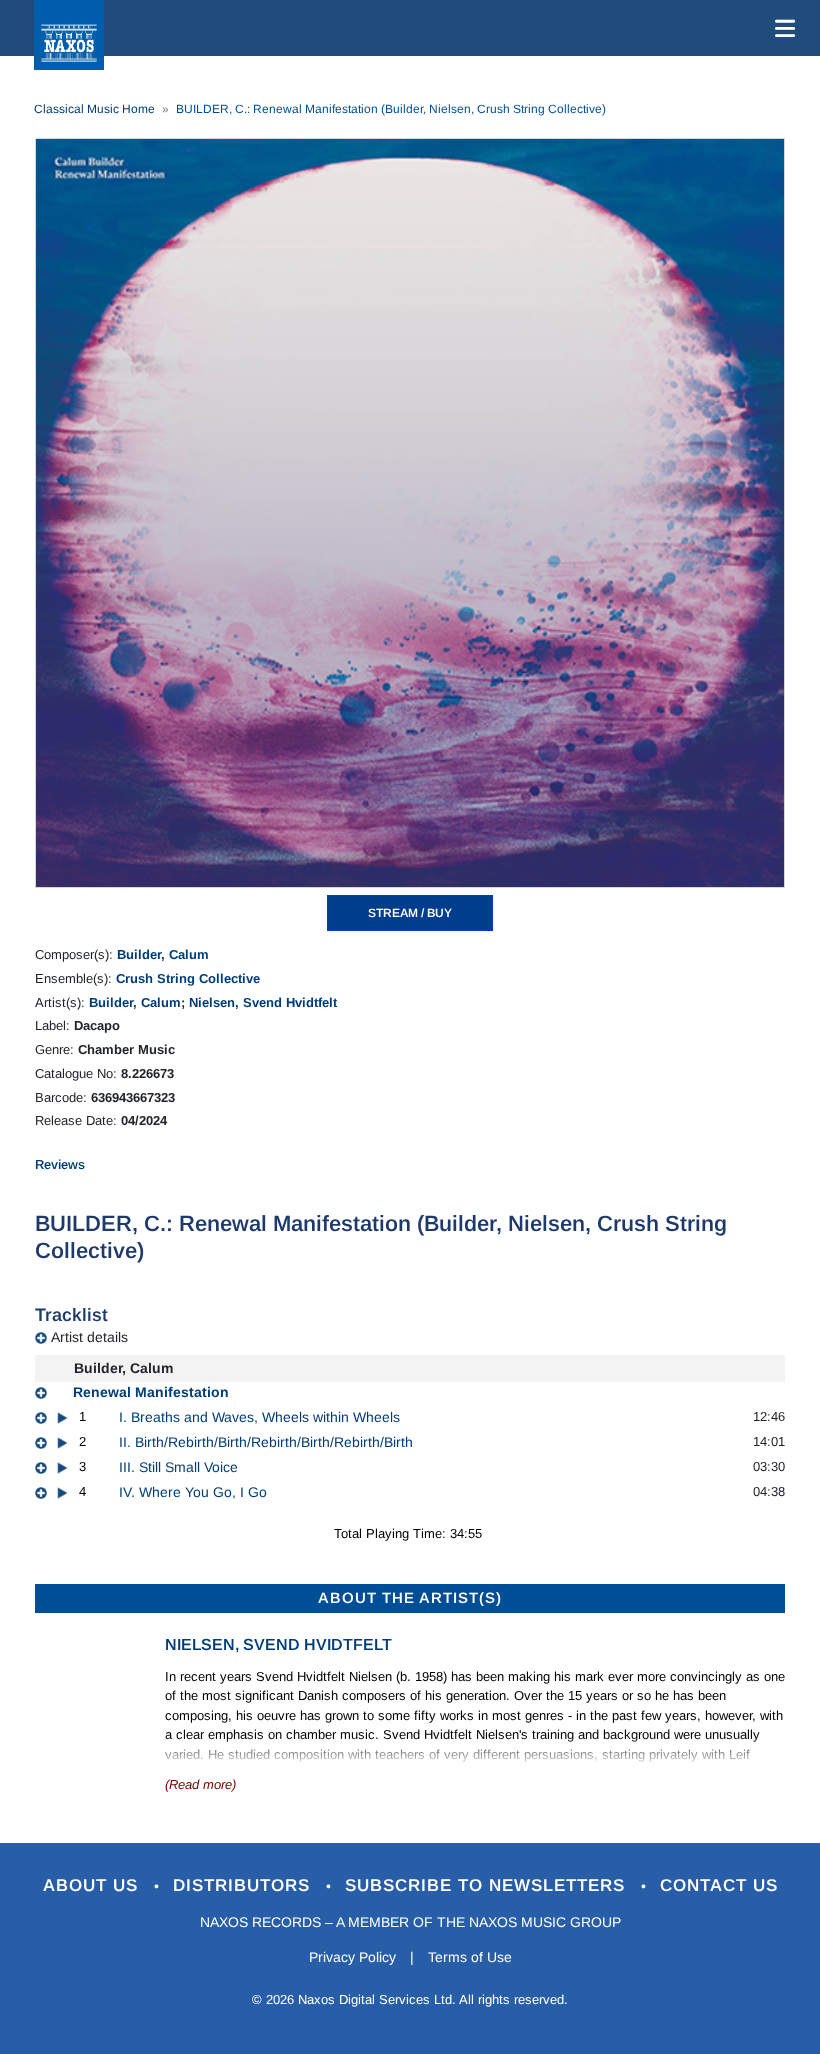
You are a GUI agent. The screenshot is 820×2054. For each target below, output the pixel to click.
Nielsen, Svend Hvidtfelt (263, 1002)
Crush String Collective (188, 978)
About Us (93, 1885)
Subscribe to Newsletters (488, 1885)
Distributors (244, 1885)
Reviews (60, 1164)
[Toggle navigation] (781, 28)
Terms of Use (470, 1957)
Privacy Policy (352, 1957)
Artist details (89, 1337)
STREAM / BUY (410, 913)
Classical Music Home (94, 109)
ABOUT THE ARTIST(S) (410, 1597)
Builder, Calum (163, 954)
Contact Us (719, 1885)
